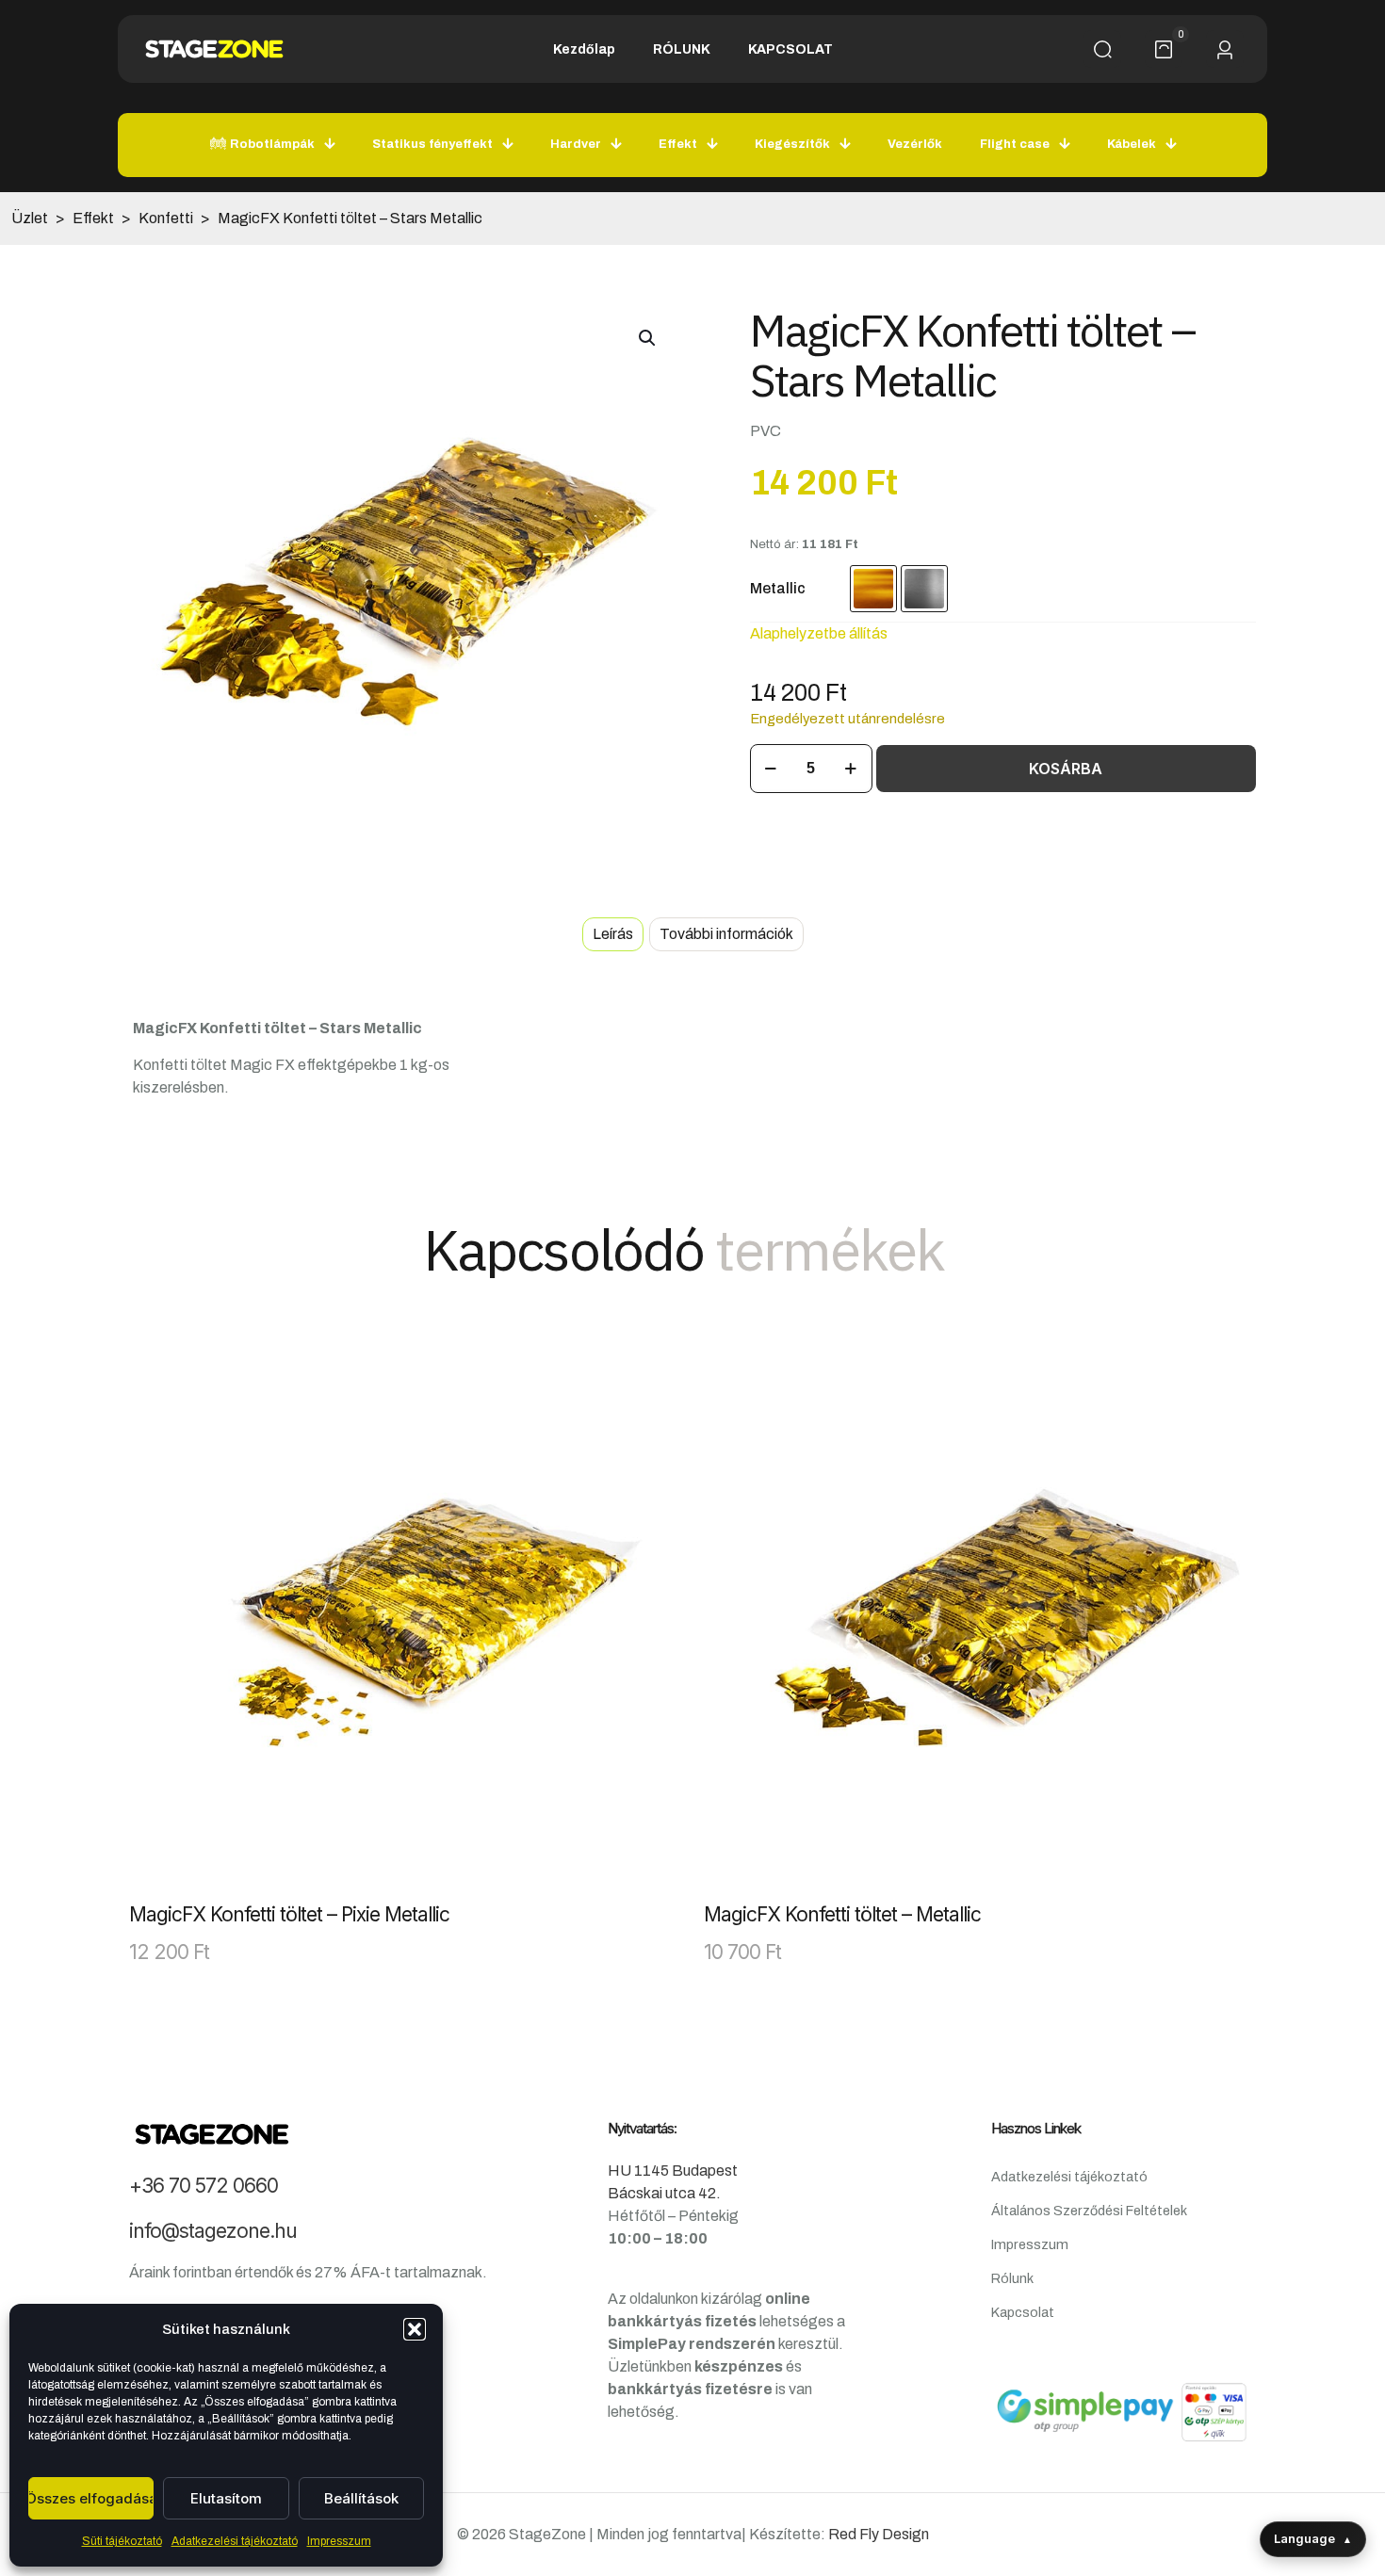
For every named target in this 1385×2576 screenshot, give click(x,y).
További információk (726, 934)
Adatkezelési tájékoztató (235, 2541)
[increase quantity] (851, 769)
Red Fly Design (879, 2534)
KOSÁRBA (1066, 769)
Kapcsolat (1023, 2312)
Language (1313, 2538)
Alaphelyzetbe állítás (819, 633)
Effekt (93, 218)
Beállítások (361, 2498)
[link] (405, 1614)
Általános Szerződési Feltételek (1089, 2211)
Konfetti (166, 218)
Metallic (778, 588)
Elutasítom (226, 2498)
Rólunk (1012, 2278)
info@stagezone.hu (213, 2231)
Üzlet (30, 218)
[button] (415, 2329)
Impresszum (339, 2541)
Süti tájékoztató (122, 2541)
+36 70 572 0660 (204, 2186)
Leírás (613, 934)
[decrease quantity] (771, 769)
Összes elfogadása (91, 2498)
